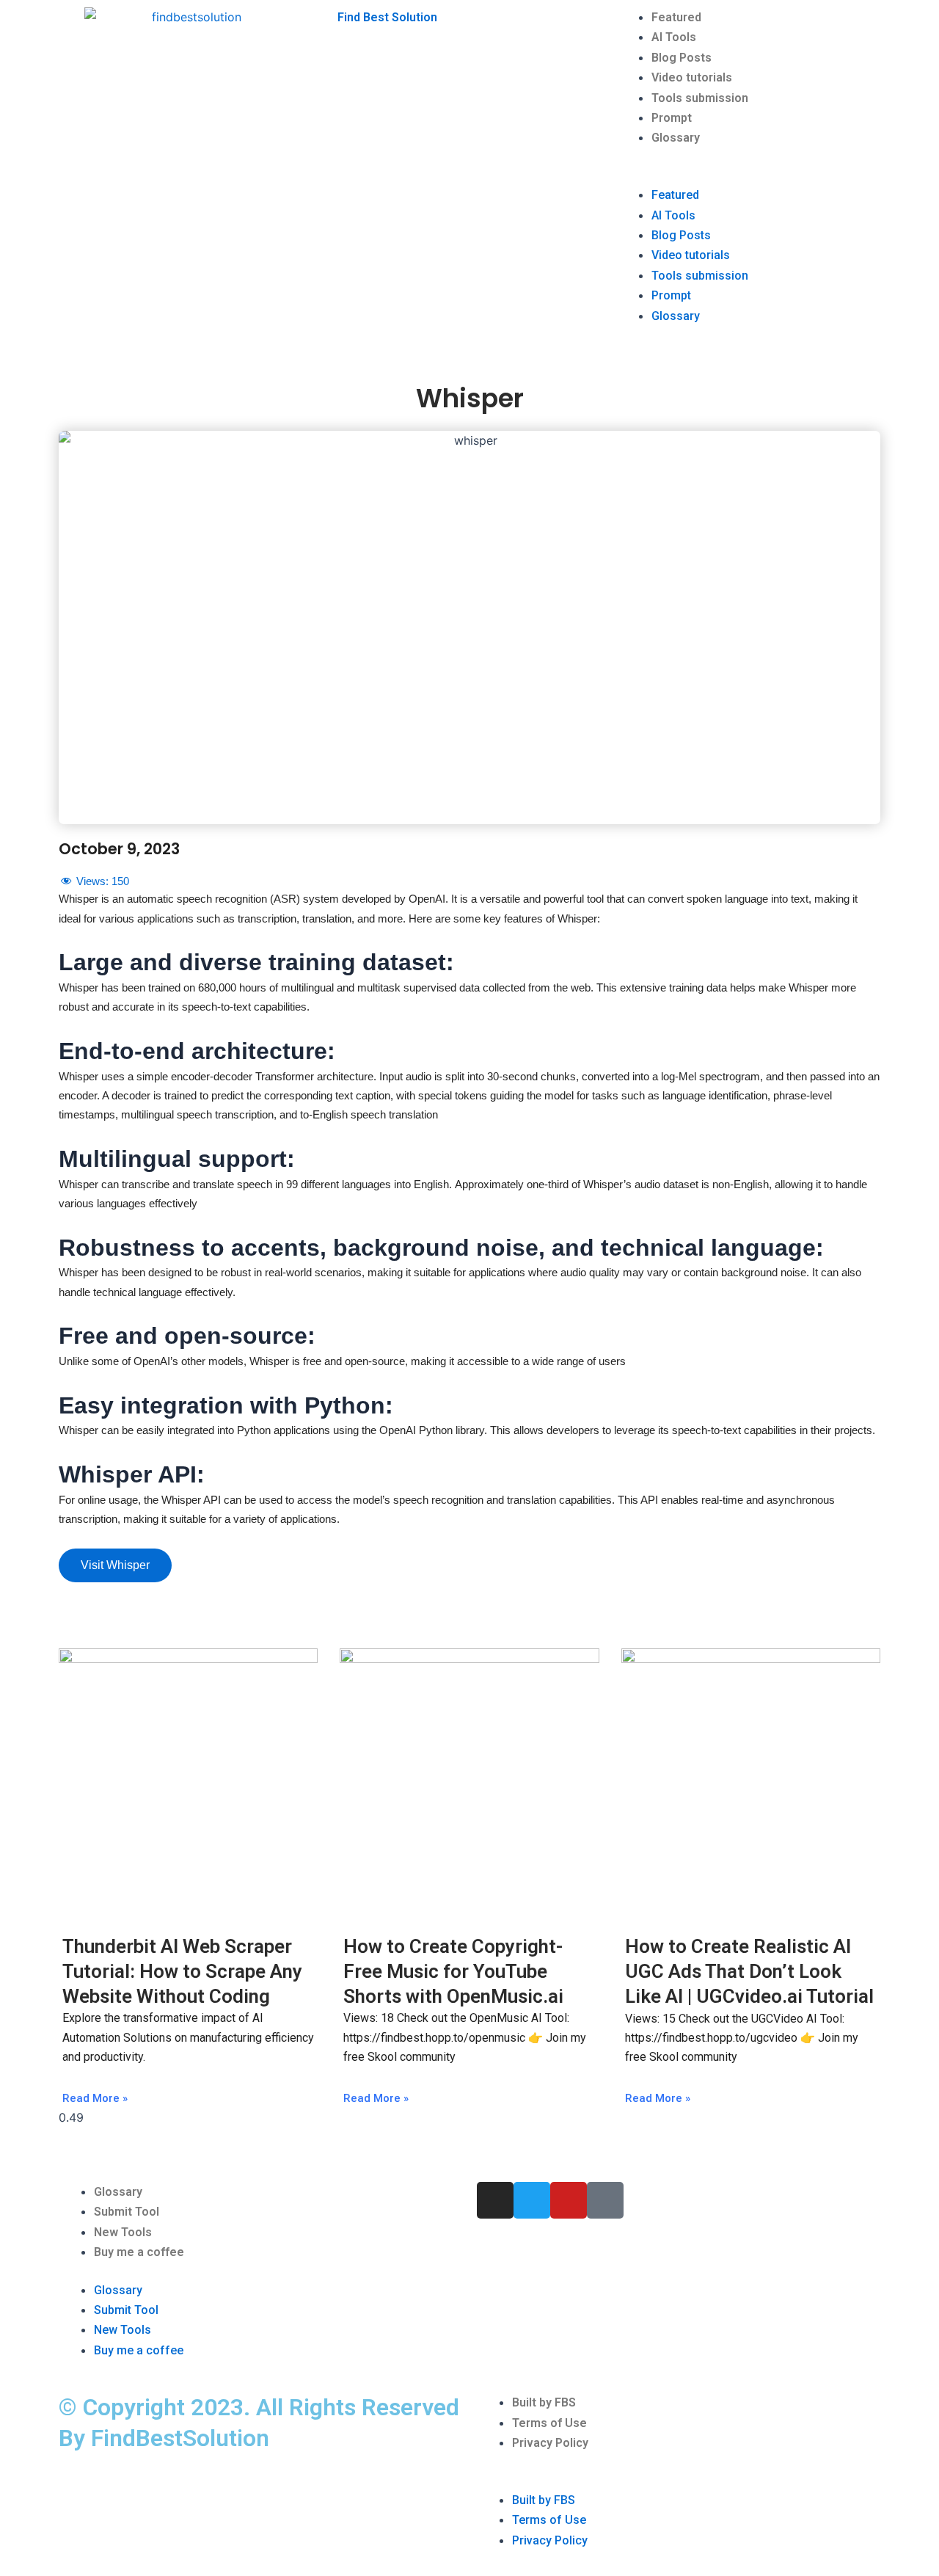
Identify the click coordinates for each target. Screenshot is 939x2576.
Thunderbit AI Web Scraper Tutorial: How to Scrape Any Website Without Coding (182, 1971)
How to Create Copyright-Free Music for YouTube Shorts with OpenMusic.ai (453, 1971)
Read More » (95, 2098)
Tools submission (700, 98)
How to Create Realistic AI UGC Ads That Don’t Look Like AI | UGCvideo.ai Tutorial (749, 1971)
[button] (748, 175)
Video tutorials (692, 77)
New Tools (123, 2232)
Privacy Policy (550, 2443)
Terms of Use (549, 2423)
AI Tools (674, 37)
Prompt (672, 118)
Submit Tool (127, 2212)
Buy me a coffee (139, 2252)
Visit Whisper (115, 1565)
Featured (676, 17)
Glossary (676, 138)
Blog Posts (682, 58)
